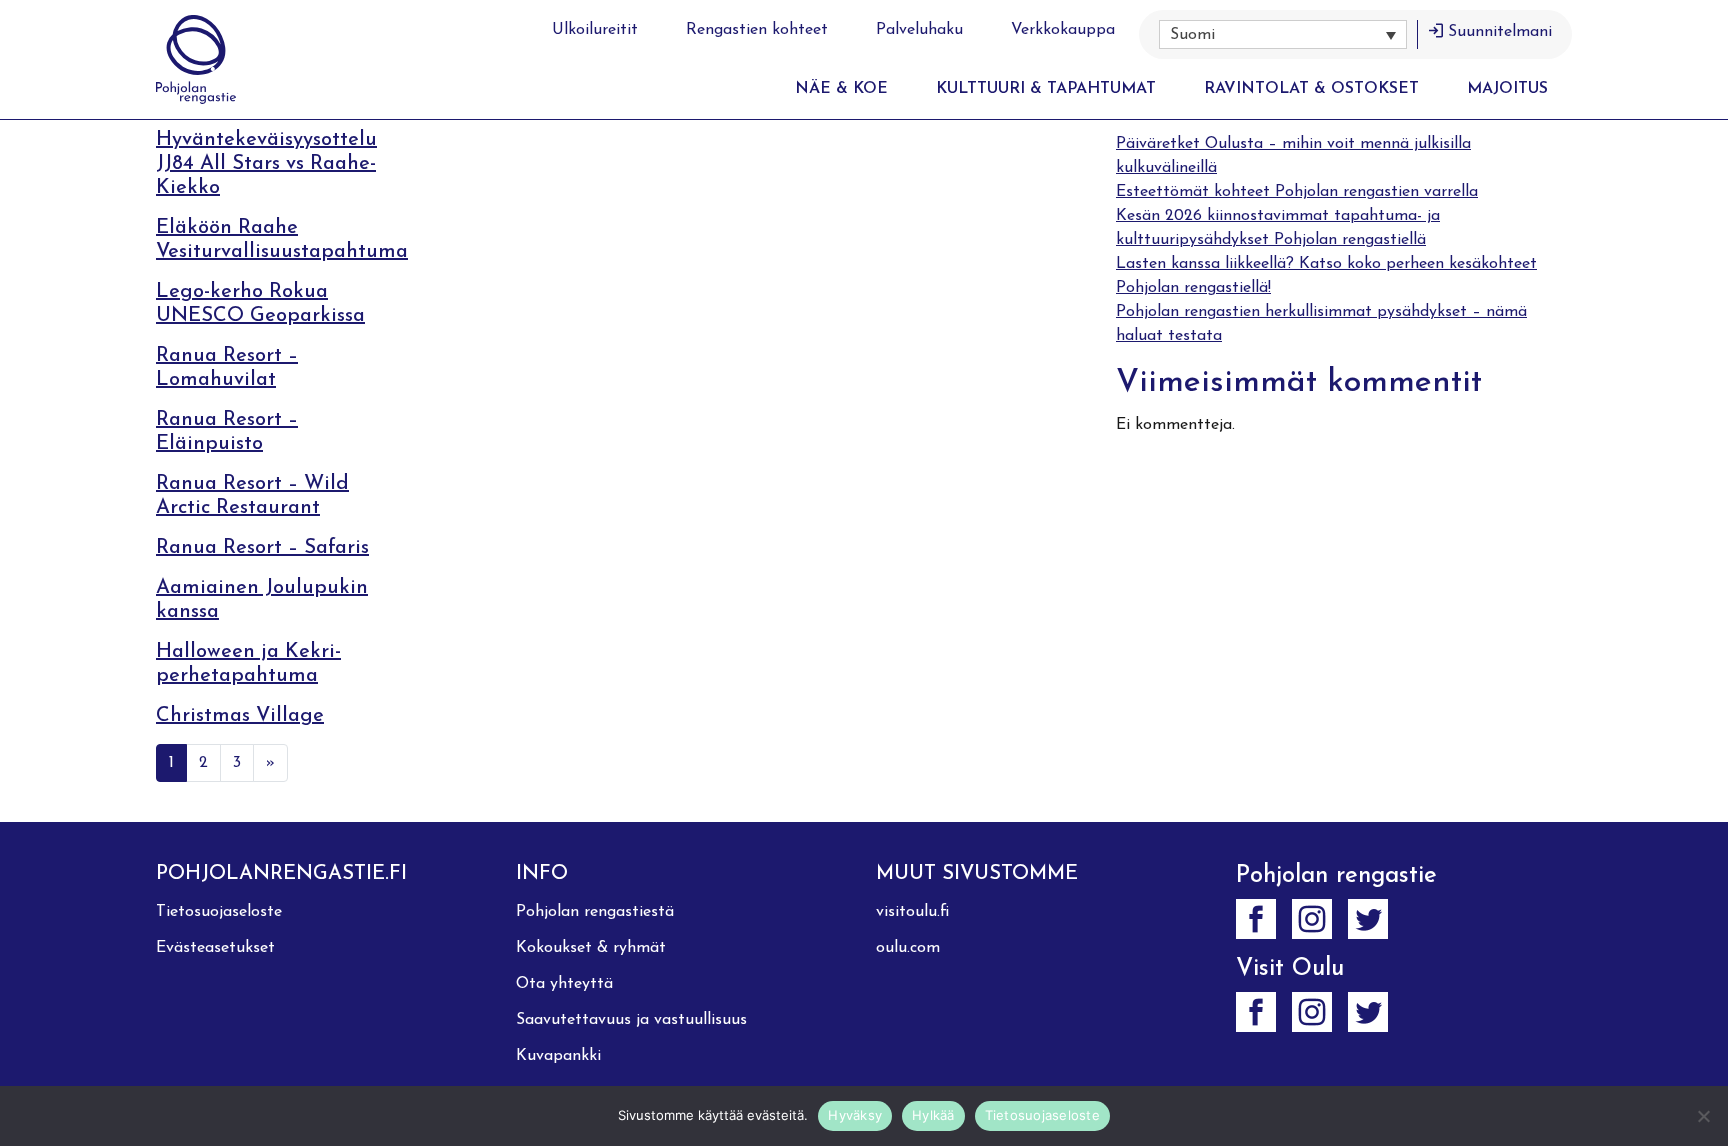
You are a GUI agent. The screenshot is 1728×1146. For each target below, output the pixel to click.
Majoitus (1507, 89)
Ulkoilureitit (595, 30)
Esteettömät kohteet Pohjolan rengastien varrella (1297, 192)
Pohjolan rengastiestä (595, 912)
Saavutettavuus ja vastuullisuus (631, 1020)
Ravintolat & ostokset (1311, 89)
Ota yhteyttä (564, 984)
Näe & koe (841, 89)
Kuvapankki (558, 1056)
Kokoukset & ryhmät (591, 948)
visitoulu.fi (912, 912)
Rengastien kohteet (757, 30)
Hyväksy (855, 1115)
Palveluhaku (919, 30)
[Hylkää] (1703, 1116)
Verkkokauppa (1063, 30)
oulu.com (908, 948)
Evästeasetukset (215, 948)
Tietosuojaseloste (219, 912)
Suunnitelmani (1500, 32)
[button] (1283, 34)
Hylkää (933, 1115)
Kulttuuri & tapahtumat (1046, 89)
